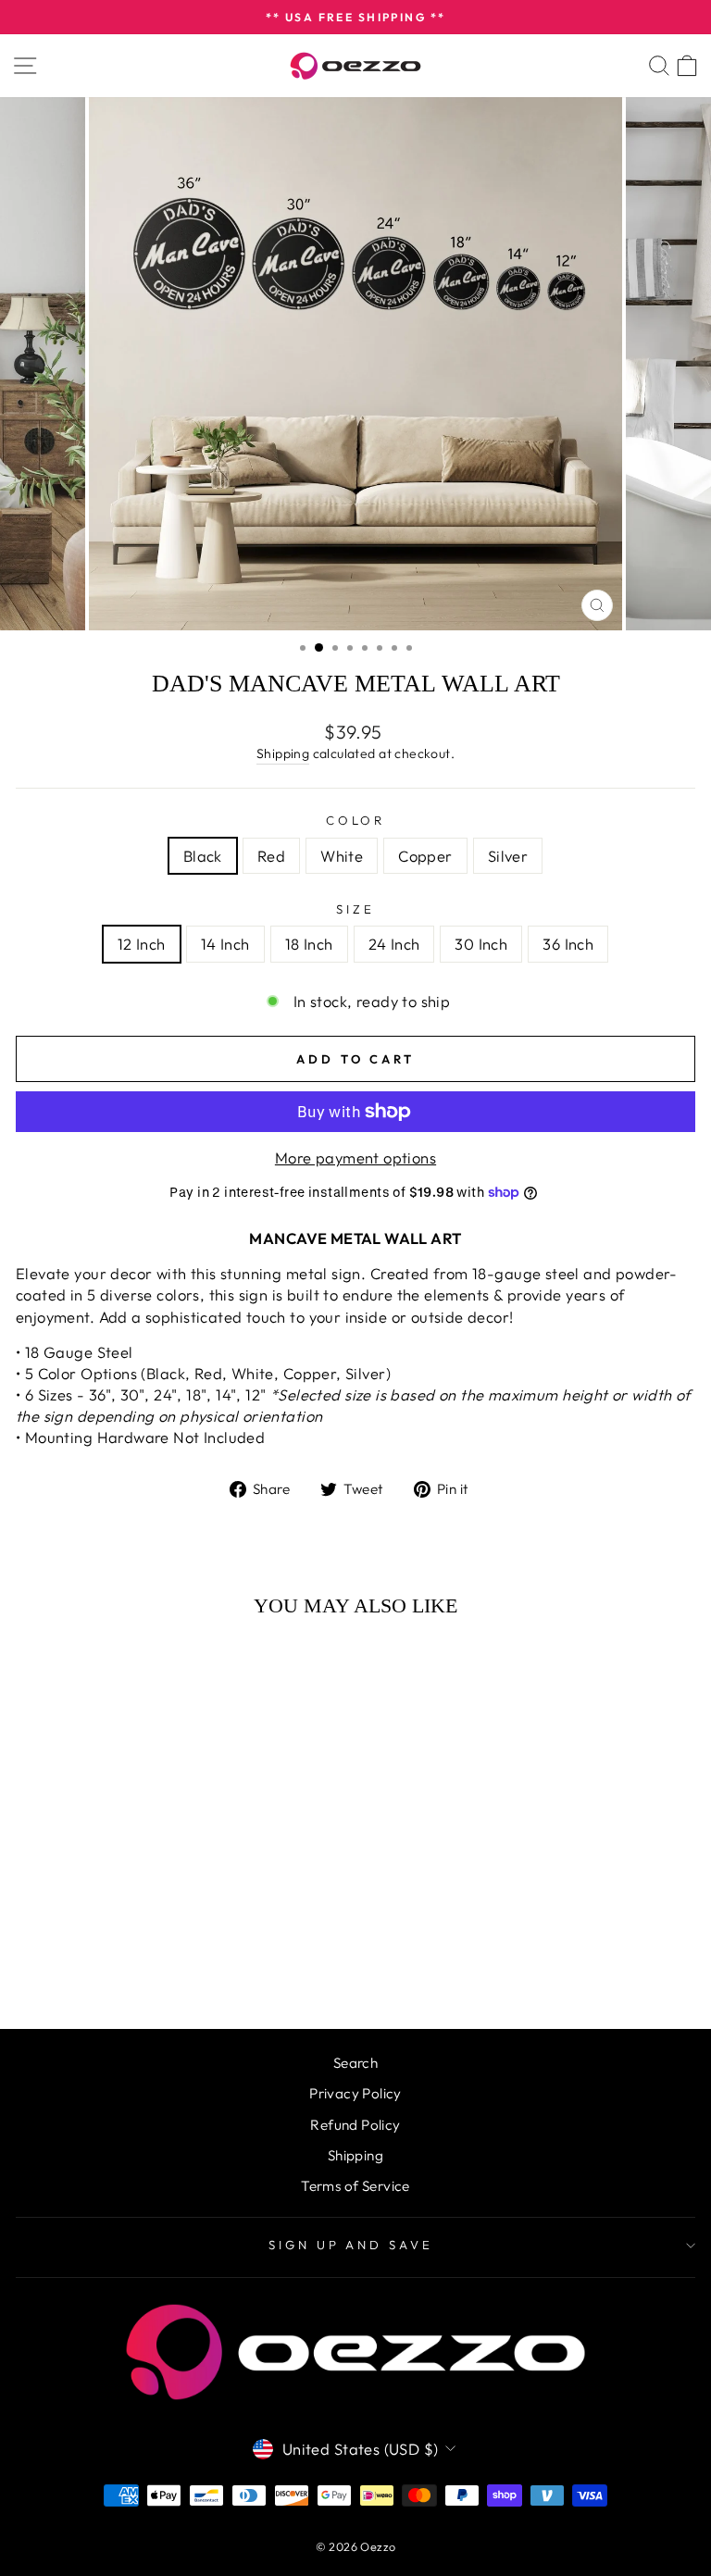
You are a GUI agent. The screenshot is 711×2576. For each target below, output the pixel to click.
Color (356, 820)
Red (271, 856)
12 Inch (142, 944)
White (342, 856)
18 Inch (309, 944)
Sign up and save (351, 2245)
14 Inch (225, 944)
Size (355, 909)
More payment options (355, 1157)
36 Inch (568, 944)
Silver (508, 856)
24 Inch (394, 944)
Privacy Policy (355, 2093)
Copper (425, 856)
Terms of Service (355, 2186)
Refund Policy (355, 2125)
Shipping (283, 753)
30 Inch (481, 944)
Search (355, 2063)
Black (203, 856)
